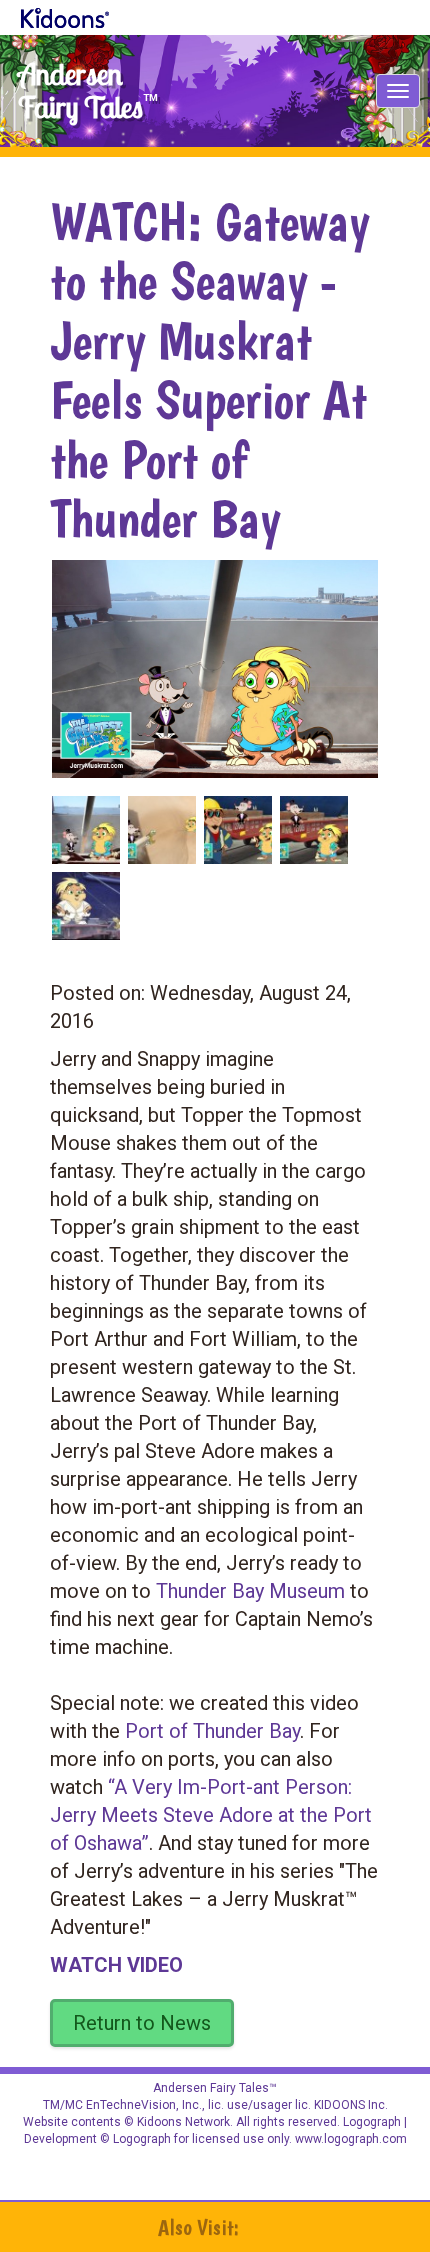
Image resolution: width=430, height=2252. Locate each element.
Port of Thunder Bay (212, 1731)
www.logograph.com (349, 2139)
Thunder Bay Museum (250, 1591)
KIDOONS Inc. (351, 2105)
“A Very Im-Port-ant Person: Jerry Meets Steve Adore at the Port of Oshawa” (211, 1815)
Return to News (142, 2023)
